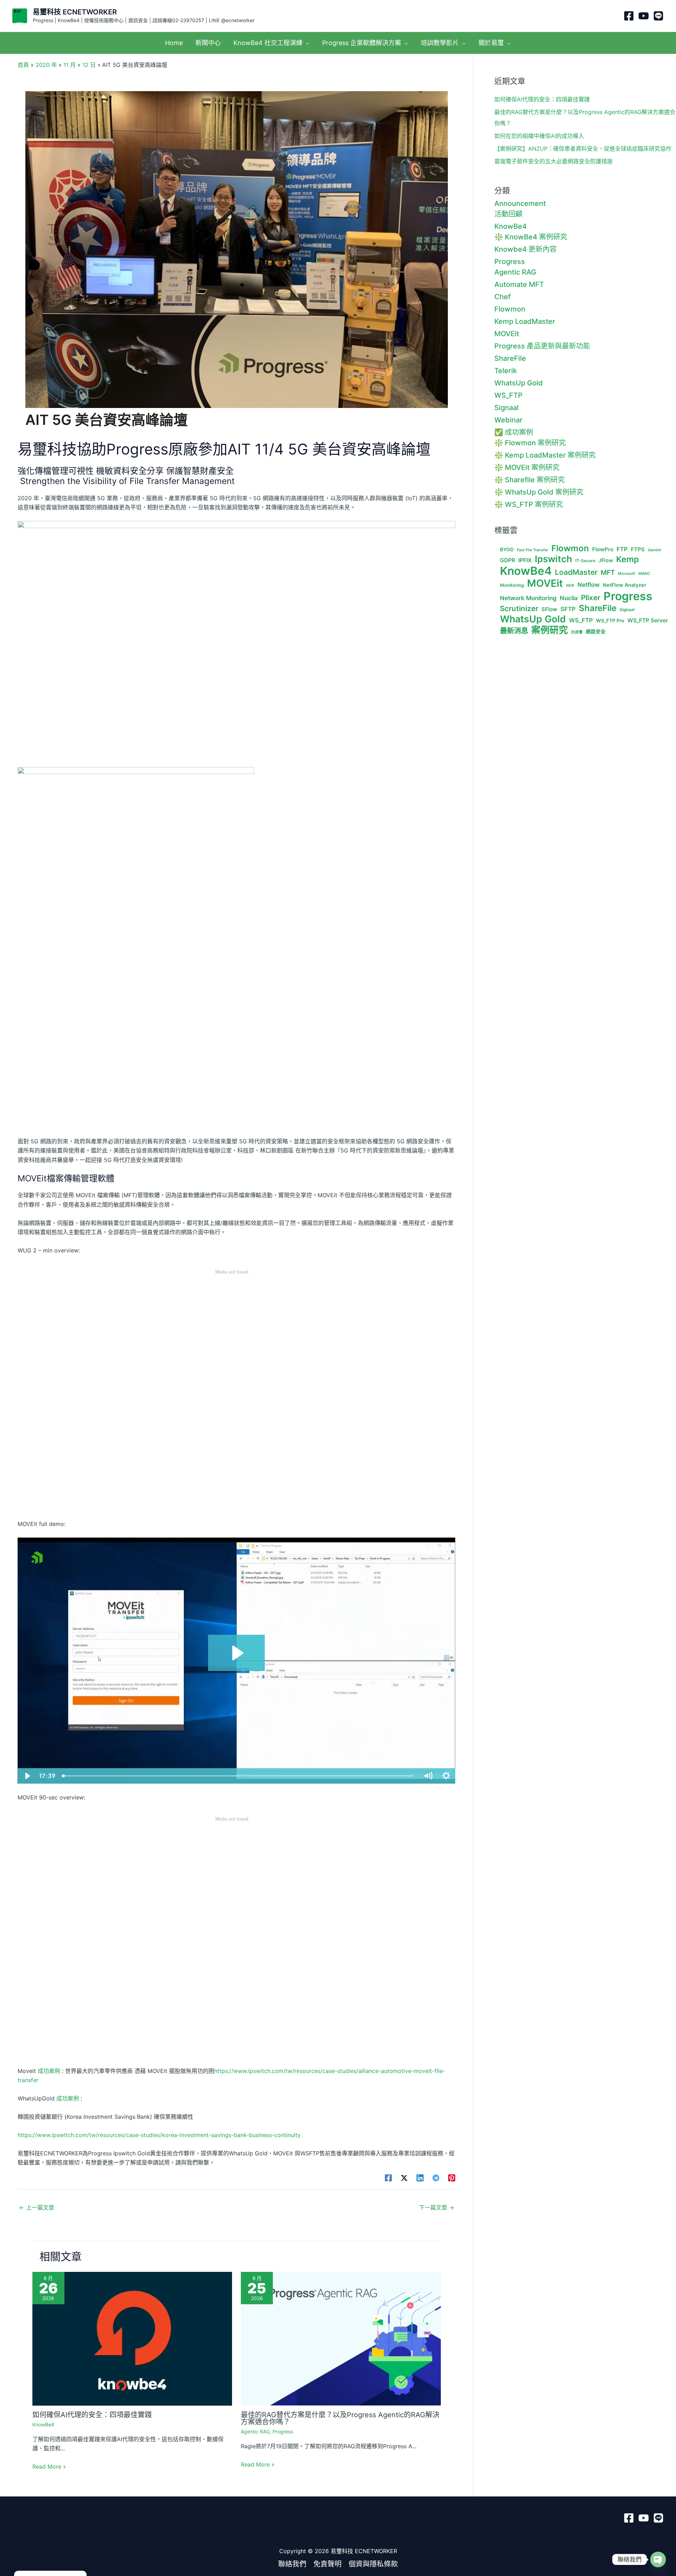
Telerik (506, 371)
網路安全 (596, 632)
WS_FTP (508, 395)
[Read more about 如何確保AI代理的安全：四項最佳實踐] (132, 2338)
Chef (502, 297)
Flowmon (510, 309)
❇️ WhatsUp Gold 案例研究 (539, 492)
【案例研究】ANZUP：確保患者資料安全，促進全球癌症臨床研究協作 (583, 149)
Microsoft (627, 574)
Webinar (508, 420)
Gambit (655, 550)
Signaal (506, 408)
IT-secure (585, 561)
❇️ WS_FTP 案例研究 (529, 504)
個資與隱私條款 (373, 2564)
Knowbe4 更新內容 (525, 249)
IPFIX (525, 560)
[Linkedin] (420, 2178)
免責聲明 (327, 2564)
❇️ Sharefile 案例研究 (530, 480)
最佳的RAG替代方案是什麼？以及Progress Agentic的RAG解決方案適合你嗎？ (340, 2418)
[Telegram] (436, 2178)
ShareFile (510, 358)
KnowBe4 (43, 2424)
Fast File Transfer (533, 550)
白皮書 (577, 632)
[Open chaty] (658, 2559)
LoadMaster (576, 572)
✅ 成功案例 (514, 432)
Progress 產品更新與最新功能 (542, 346)
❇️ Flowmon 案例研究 (530, 443)
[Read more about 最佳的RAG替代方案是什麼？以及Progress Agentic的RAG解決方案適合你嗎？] (341, 2338)
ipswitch (553, 559)
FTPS (638, 549)
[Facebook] (629, 16)
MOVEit (507, 334)
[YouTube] (644, 16)
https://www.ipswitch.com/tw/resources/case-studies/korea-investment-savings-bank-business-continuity (159, 2135)
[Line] (658, 16)
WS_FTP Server (648, 621)
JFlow (606, 560)
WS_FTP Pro (610, 621)
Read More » (49, 2467)
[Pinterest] (452, 2178)
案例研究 (550, 630)
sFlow (549, 609)
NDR (570, 586)
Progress (283, 2432)
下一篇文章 (437, 2207)
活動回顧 (508, 214)
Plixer (591, 598)
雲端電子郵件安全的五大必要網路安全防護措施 (553, 161)
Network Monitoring (528, 598)
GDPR (508, 560)
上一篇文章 (37, 2207)
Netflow (589, 585)
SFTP (568, 609)
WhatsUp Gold (519, 383)
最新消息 (514, 631)
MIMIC (644, 574)
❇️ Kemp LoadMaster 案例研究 (545, 455)
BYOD (507, 549)
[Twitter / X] (404, 2178)
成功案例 (49, 2071)
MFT (608, 573)
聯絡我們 (292, 2564)
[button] (306, 43)
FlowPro (603, 549)
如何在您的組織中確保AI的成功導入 (539, 136)
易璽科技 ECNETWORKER (75, 12)
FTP (622, 549)
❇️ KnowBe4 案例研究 (531, 237)
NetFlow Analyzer (625, 585)
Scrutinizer (519, 609)
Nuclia (569, 598)
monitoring (512, 585)
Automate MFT (519, 284)
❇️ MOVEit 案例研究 (527, 467)
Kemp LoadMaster (525, 321)
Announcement (520, 203)
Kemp (628, 559)
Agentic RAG (255, 2432)
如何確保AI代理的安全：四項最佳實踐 (92, 2415)
